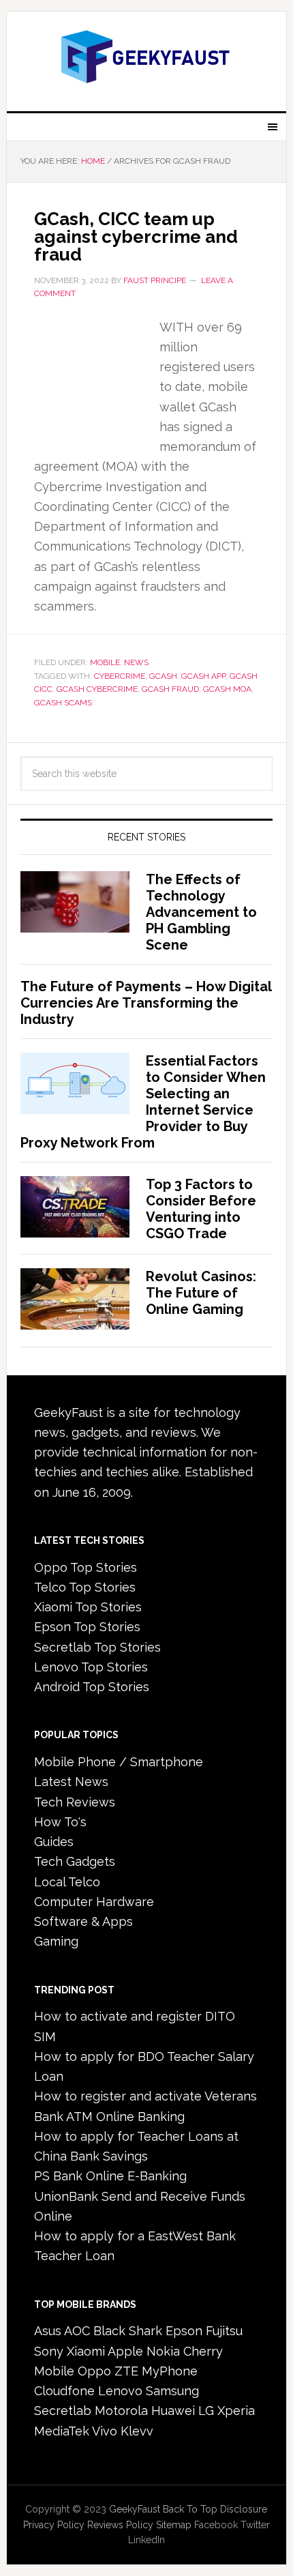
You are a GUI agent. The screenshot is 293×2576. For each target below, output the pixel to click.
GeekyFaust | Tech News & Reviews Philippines (147, 56)
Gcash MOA (227, 689)
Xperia (236, 2411)
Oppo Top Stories (86, 1567)
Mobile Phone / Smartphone (119, 1762)
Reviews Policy (120, 2525)
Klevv (137, 2431)
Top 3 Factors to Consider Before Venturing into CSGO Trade (201, 1209)
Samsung (172, 2391)
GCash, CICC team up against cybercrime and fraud (136, 237)
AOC (77, 2331)
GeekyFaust (135, 2509)
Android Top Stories (92, 1687)
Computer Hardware (94, 1902)
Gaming (56, 1941)
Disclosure (244, 2509)
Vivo (105, 2431)
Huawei (173, 2411)
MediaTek (62, 2431)
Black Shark (128, 2331)
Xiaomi (86, 2351)
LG (206, 2411)
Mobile (105, 662)
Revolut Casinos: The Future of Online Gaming (201, 1293)
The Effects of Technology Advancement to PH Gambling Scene (201, 912)
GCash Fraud (170, 689)
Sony (49, 2351)
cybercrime (120, 676)
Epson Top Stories (87, 1627)
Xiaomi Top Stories (88, 1607)
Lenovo (120, 2391)
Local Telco (67, 1882)
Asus (48, 2331)
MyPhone (170, 2371)
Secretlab (63, 2411)
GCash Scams (63, 703)
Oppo (94, 2371)
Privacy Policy (54, 2525)
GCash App (203, 676)
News (136, 662)
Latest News (71, 1782)
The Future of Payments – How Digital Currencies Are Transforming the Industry (146, 1003)
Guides (54, 1842)
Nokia (163, 2351)
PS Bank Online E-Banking (110, 2176)
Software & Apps (83, 1921)
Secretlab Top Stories (97, 1647)
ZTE (126, 2371)
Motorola (121, 2411)
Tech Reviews (75, 1802)
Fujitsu (224, 2331)
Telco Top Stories (85, 1587)
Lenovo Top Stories (91, 1667)
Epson (184, 2331)
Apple (125, 2351)
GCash (163, 676)
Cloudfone (64, 2391)
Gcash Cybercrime (97, 689)
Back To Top (190, 2509)
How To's (60, 1822)
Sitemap (174, 2525)
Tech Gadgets (75, 1861)
